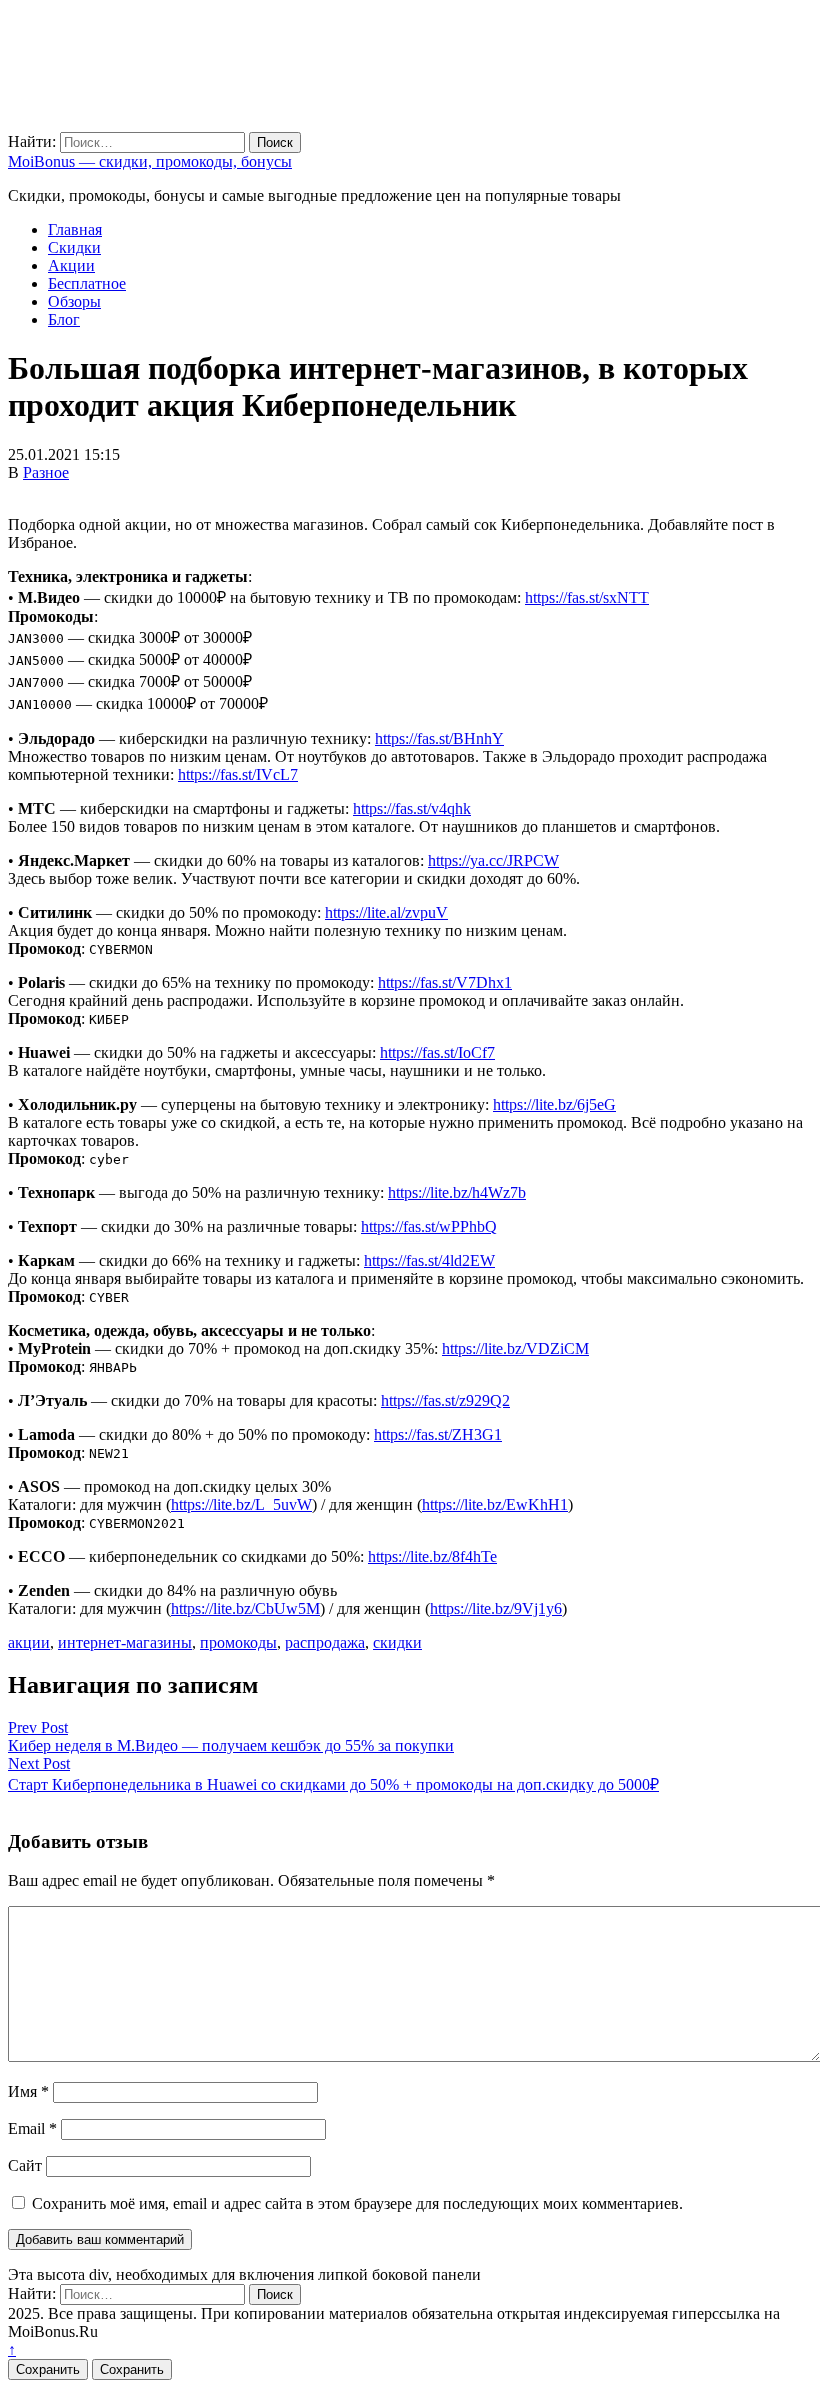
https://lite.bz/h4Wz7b (457, 1192)
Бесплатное (87, 283)
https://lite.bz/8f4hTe (432, 1556)
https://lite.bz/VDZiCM (515, 1348)
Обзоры (74, 301)
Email (32, 2128)
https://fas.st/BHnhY (439, 738)
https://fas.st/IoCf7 (437, 1052)
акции (29, 1642)
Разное (46, 472)
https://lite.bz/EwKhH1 (495, 1504)
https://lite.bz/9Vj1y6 (496, 1608)
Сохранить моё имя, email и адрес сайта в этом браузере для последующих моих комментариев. (357, 2203)
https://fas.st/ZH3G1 (438, 1434)
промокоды (238, 1642)
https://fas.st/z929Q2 (445, 1400)
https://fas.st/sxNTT (587, 597)
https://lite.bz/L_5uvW (241, 1504)
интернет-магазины (125, 1642)
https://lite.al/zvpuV (386, 912)
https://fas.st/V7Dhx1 (445, 982)
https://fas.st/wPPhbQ (429, 1226)
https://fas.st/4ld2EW (429, 1260)
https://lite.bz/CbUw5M (245, 1608)
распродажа (325, 1642)
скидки (397, 1642)
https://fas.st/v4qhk (412, 808)
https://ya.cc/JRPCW (493, 860)
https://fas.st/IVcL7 (238, 774)
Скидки (74, 247)
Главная (75, 229)
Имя (28, 2091)
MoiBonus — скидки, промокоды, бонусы (150, 161)
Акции (71, 265)
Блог (64, 319)
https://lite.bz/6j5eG (554, 1104)
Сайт (25, 2165)
